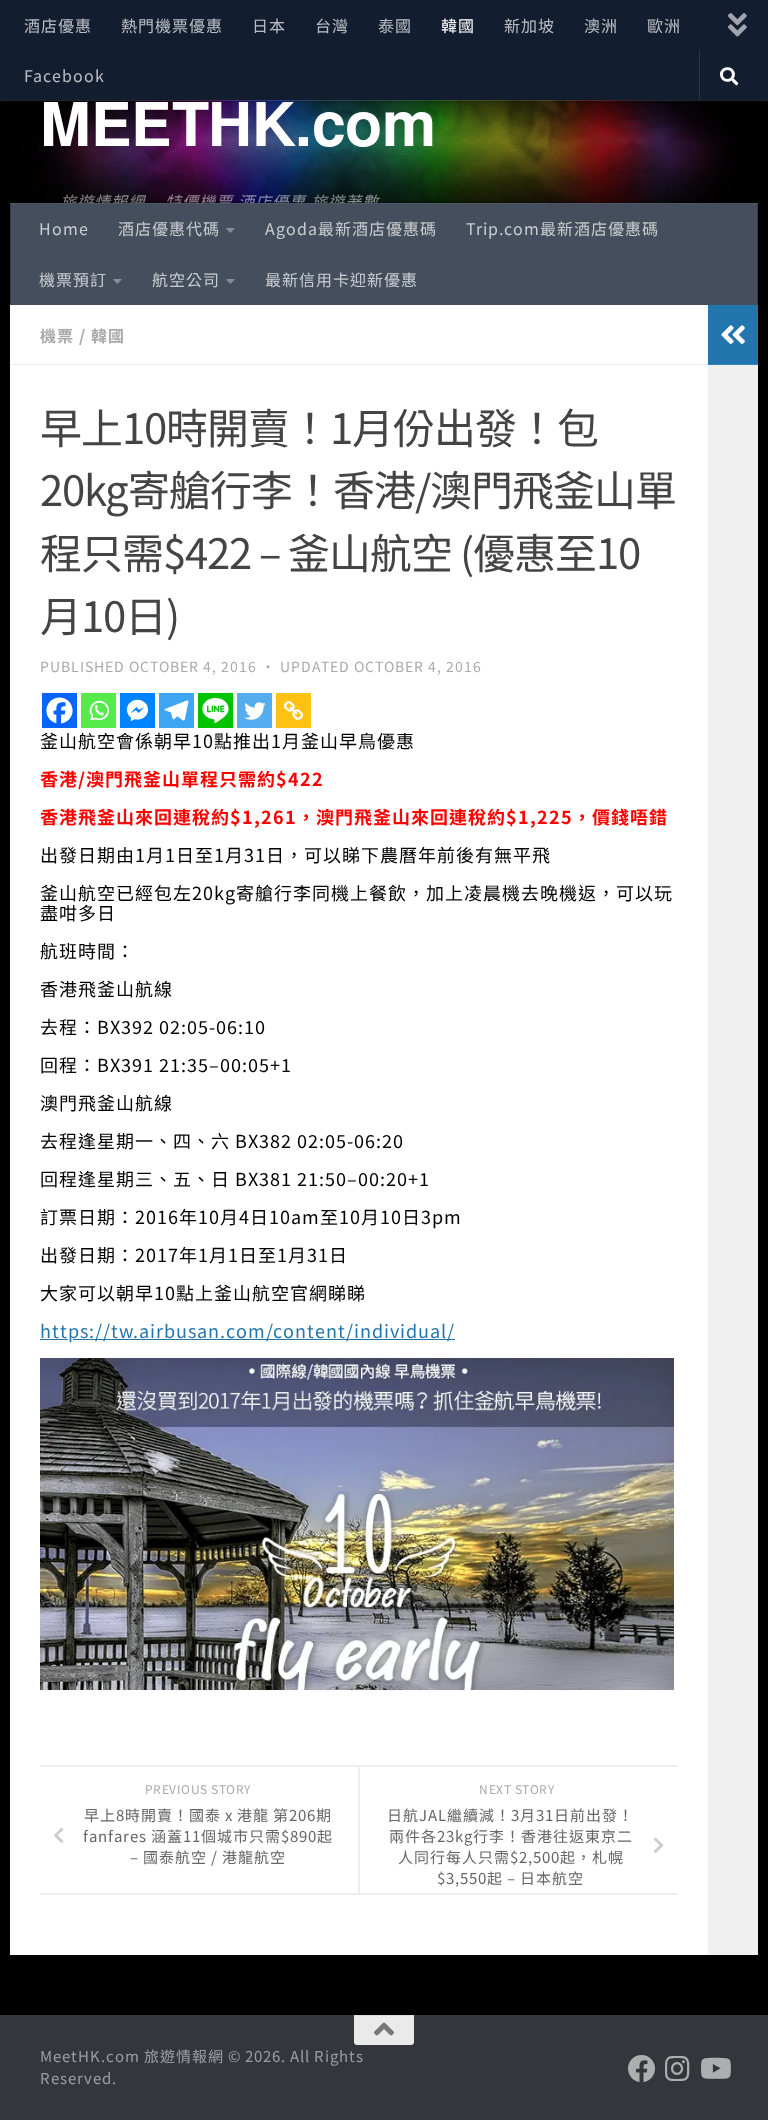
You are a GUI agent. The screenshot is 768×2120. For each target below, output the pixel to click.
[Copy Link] (293, 710)
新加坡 (529, 25)
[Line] (215, 710)
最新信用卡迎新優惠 (341, 279)
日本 (269, 25)
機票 (57, 335)
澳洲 (601, 25)
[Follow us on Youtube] (714, 2069)
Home (64, 228)
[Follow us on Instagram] (678, 2069)
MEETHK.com (237, 121)
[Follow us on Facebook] (642, 2069)
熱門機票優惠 (172, 25)
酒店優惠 (58, 25)
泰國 (395, 25)
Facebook (64, 75)
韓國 (458, 25)
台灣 (332, 25)
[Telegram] (176, 710)
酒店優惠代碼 (169, 228)
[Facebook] (59, 710)
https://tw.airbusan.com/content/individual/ (247, 1330)
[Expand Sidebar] (733, 335)
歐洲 (664, 25)
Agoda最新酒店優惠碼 (351, 228)
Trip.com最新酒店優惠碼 (562, 228)
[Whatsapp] (98, 710)
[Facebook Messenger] (137, 710)
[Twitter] (254, 710)
